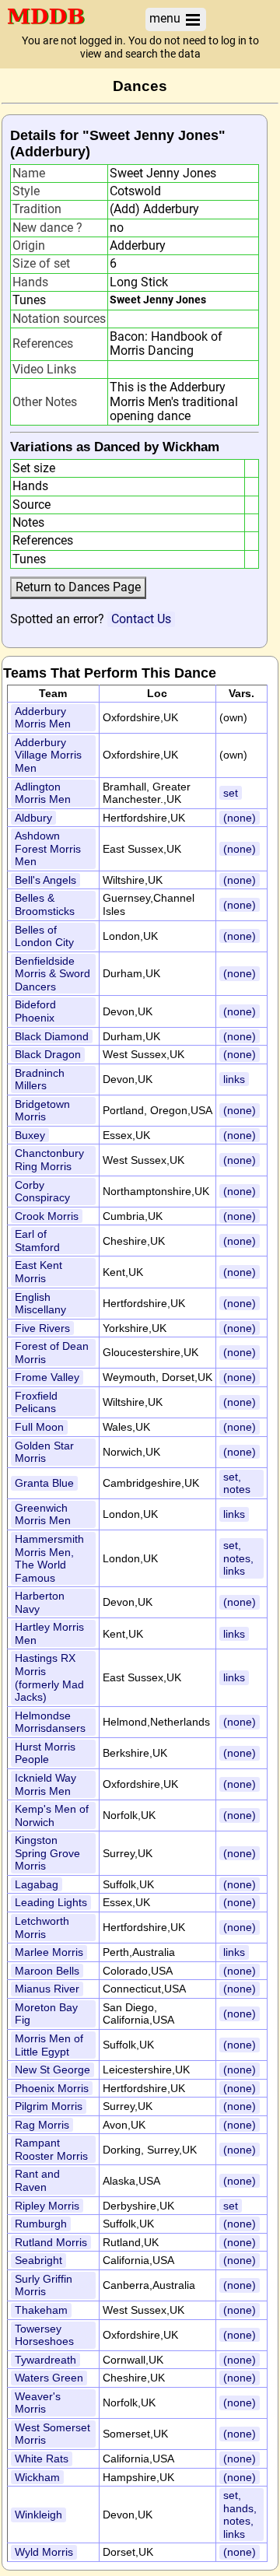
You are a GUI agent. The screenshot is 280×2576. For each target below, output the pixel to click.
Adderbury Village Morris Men (48, 755)
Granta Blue (44, 1483)
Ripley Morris (47, 2206)
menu (166, 18)
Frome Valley (47, 1377)
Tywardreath (45, 2360)
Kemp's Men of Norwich (52, 1815)
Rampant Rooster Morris (51, 2149)
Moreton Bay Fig (46, 2014)
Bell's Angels (45, 880)
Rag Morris (42, 2125)
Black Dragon (48, 1054)
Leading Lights (51, 1902)
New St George (52, 2070)
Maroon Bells (47, 1971)
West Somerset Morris (52, 2434)
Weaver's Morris (38, 2403)
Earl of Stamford (37, 1241)
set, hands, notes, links (240, 2515)
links (234, 1079)
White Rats (42, 2459)
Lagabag (37, 1884)
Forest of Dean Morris (52, 1353)
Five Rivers (42, 1328)
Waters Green (49, 2378)
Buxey (30, 1135)
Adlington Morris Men (43, 793)
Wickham (37, 2477)
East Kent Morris (38, 1272)
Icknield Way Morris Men (45, 1784)
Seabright (38, 2260)
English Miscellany (40, 1304)
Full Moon (39, 1427)
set (231, 793)
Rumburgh (41, 2224)
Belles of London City (44, 936)
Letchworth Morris (42, 1928)
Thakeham (41, 2310)
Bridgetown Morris (42, 1111)
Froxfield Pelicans (36, 1402)
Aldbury (33, 818)
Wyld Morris (44, 2552)
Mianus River (47, 1989)
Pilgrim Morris (49, 2106)
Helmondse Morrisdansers (50, 1722)
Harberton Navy (40, 1602)
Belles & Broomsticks (45, 904)
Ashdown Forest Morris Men (48, 848)
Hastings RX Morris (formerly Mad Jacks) (49, 1677)
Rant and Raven (37, 2180)
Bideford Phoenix (35, 1011)
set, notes (237, 1483)
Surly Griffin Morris (44, 2285)
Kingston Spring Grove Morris (47, 1853)
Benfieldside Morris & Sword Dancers (52, 974)
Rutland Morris (51, 2242)
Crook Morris (47, 1216)
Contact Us (141, 619)
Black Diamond (52, 1036)
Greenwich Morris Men (43, 1514)
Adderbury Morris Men (43, 718)
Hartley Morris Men (49, 1633)
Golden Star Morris (44, 1452)
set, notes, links (238, 1558)
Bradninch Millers (40, 1079)
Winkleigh (38, 2515)
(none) (240, 818)
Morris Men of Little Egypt (49, 2045)
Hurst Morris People (45, 1753)
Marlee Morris (49, 1952)
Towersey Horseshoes (44, 2335)
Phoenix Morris (52, 2088)
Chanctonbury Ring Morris (49, 1160)
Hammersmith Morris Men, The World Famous (49, 1558)
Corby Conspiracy (42, 1192)
